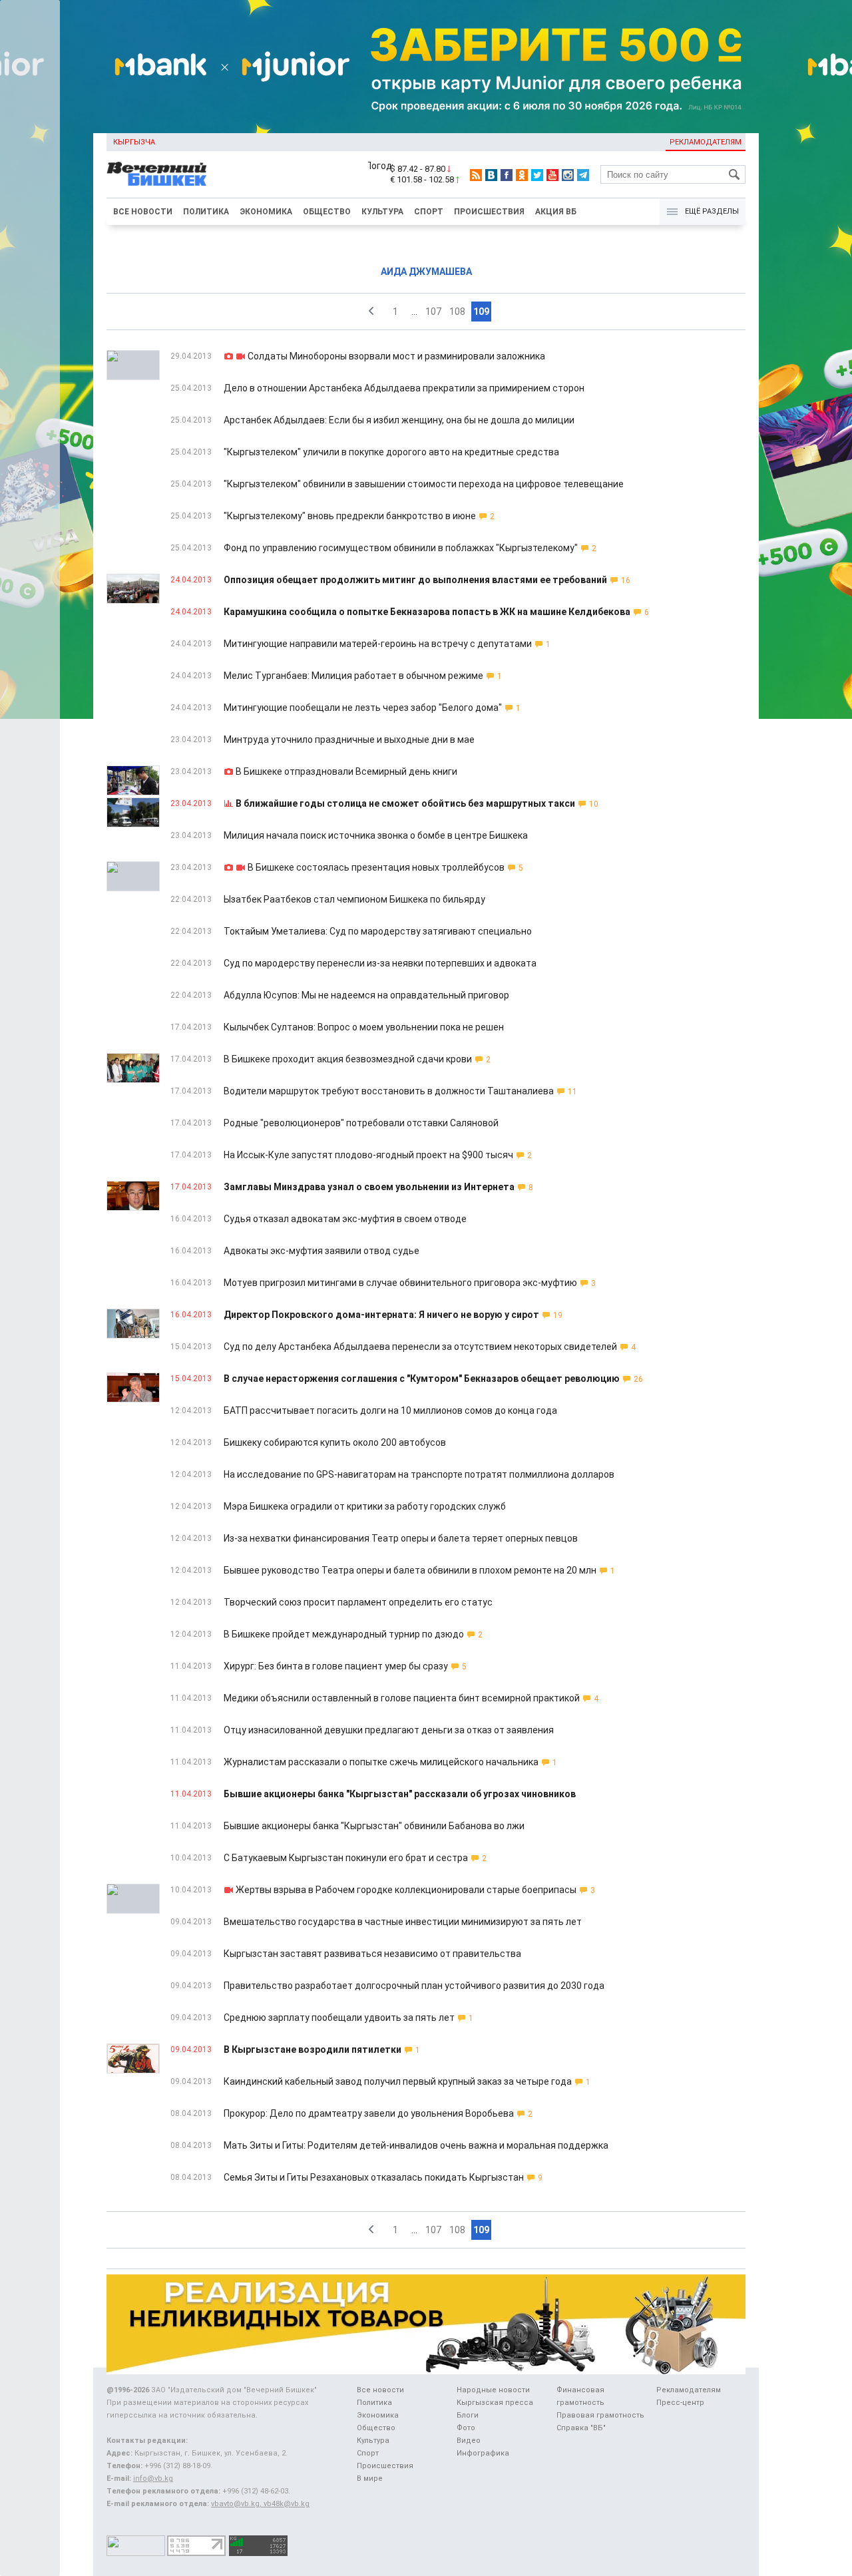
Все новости (143, 212)
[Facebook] (507, 175)
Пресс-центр (680, 2403)
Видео (469, 2441)
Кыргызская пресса (495, 2403)
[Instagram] (568, 175)
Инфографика (483, 2453)
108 (457, 312)
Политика (206, 212)
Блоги (468, 2415)
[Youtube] (552, 175)
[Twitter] (537, 175)
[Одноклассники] (522, 175)
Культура (382, 212)
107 (433, 312)
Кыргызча (134, 142)
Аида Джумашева (426, 272)
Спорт (429, 212)
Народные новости (493, 2390)
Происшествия (489, 212)
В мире (370, 2478)
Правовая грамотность (600, 2415)
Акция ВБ (556, 212)
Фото (466, 2428)
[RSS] (476, 175)
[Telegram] (583, 175)
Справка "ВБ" (581, 2428)
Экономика (266, 212)
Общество (327, 212)
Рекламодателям (706, 142)
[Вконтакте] (491, 175)
